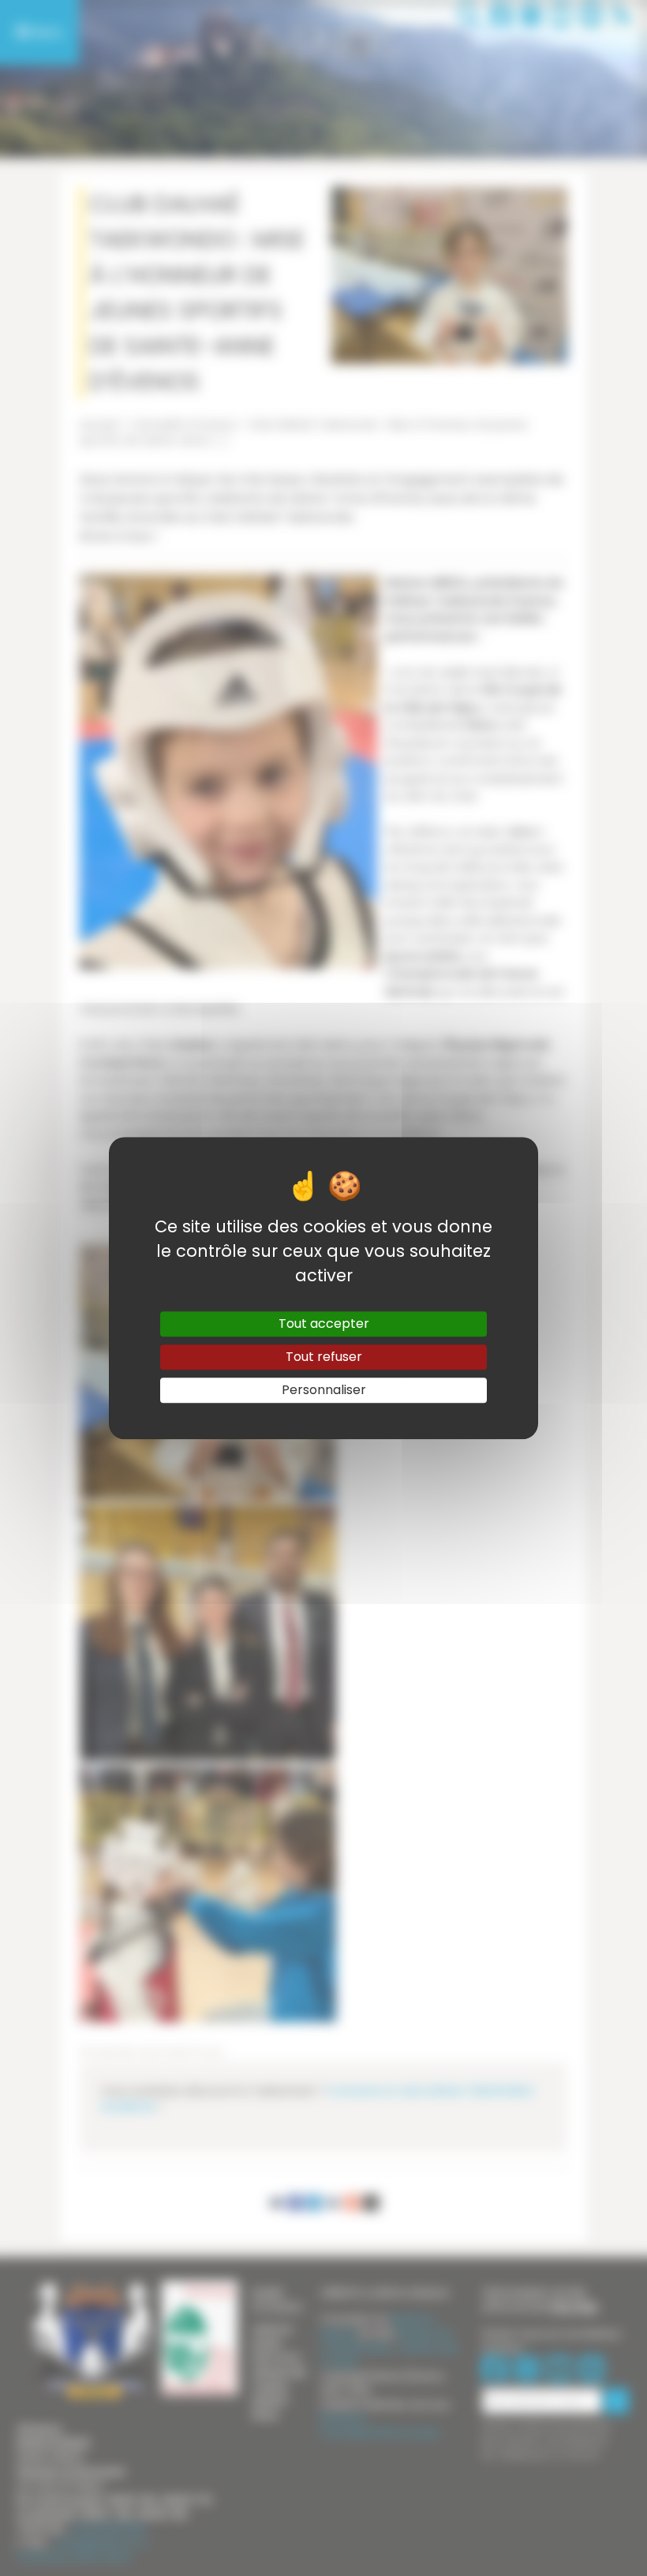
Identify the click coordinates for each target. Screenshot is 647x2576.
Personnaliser (324, 1390)
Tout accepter (324, 1324)
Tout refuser (324, 1357)
